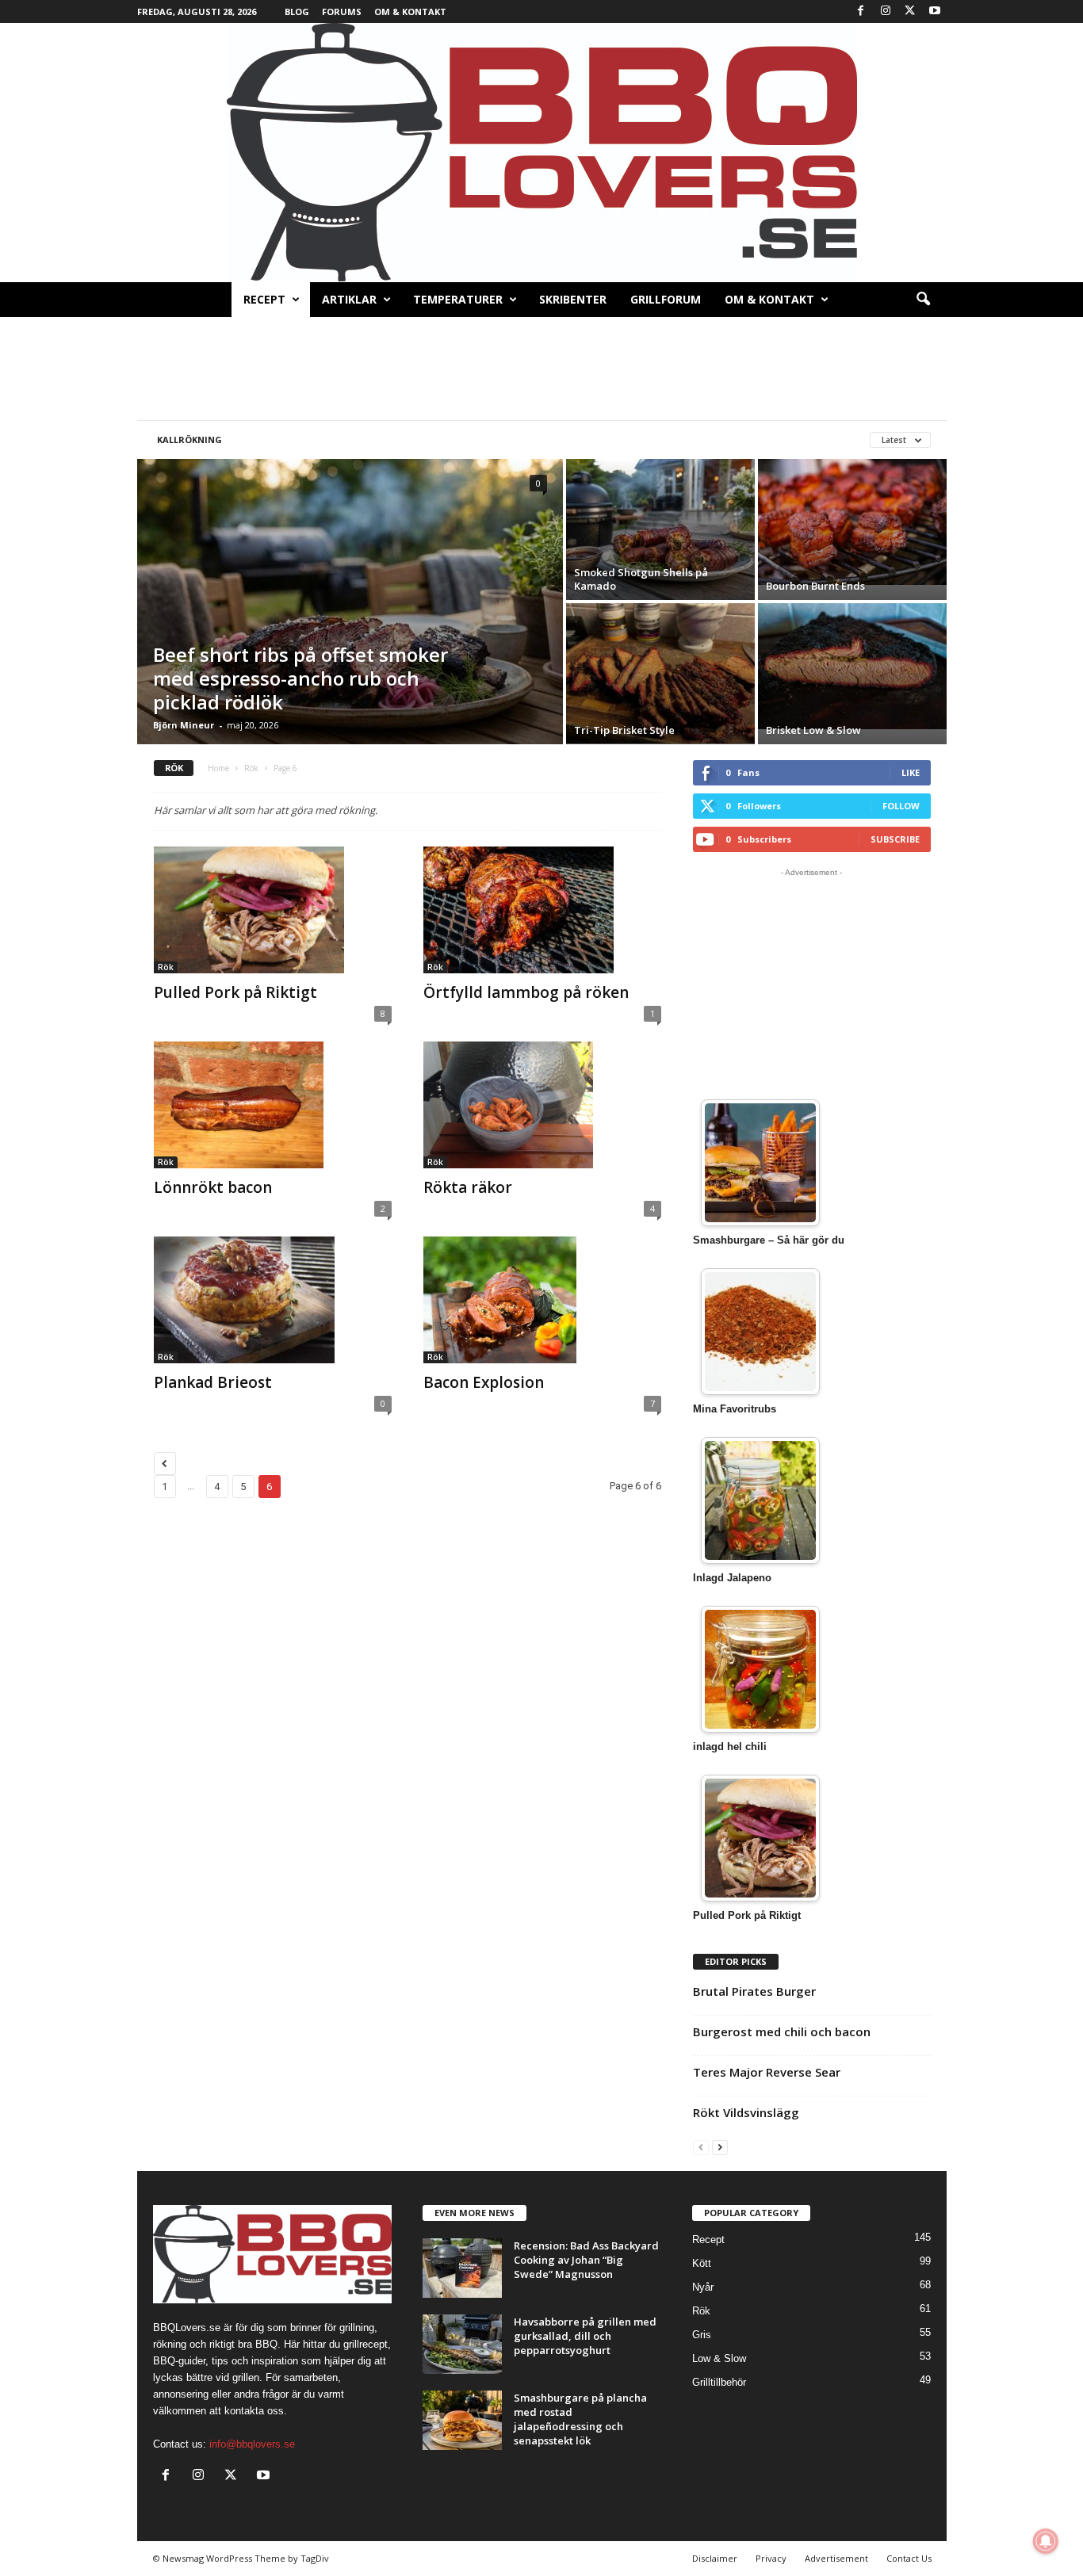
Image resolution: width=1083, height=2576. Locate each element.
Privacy (771, 2558)
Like (911, 772)
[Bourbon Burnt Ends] (852, 522)
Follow (901, 806)
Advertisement (836, 2558)
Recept (264, 299)
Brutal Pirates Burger (754, 1991)
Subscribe (895, 839)
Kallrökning (189, 440)
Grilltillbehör (719, 2382)
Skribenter (573, 299)
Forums (342, 11)
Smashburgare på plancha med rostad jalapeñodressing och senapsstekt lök (580, 2419)
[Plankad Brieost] (273, 1300)
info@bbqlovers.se (252, 2444)
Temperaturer (458, 299)
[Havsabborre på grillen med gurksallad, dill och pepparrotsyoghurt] (462, 2344)
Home (218, 768)
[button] (923, 300)
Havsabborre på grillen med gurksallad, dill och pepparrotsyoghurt (585, 2336)
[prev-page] (701, 2147)
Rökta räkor (468, 1187)
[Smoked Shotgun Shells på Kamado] (660, 529)
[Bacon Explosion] (542, 1300)
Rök (251, 768)
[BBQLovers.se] (541, 153)
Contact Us (909, 2558)
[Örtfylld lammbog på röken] (542, 910)
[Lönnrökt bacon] (273, 1105)
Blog (297, 11)
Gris (702, 2335)
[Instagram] (886, 11)
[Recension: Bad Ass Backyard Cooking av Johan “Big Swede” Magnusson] (462, 2268)
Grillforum (666, 299)
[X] (910, 11)
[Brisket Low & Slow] (852, 666)
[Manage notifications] (1046, 2541)
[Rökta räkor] (542, 1105)
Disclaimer (715, 2558)
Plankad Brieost (213, 1382)
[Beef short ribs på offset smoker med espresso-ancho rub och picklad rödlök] (350, 602)
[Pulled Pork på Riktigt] (273, 910)
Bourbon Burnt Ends (815, 586)
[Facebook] (861, 11)
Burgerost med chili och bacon (782, 2031)
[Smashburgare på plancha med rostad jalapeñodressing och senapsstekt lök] (462, 2420)
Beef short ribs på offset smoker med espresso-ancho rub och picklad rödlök (300, 678)
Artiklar (349, 299)
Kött (702, 2263)
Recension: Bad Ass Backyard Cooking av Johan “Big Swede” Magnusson (586, 2260)
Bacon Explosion (484, 1382)
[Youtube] (935, 11)
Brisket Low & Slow (813, 730)
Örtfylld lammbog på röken (526, 992)
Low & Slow (719, 2358)
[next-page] (720, 2147)
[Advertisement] (541, 369)
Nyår (703, 2287)
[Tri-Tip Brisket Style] (660, 673)
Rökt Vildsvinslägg (746, 2112)
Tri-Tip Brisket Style (624, 730)
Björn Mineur (184, 725)
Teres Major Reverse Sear (767, 2072)
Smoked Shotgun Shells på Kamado (641, 579)
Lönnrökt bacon (213, 1187)
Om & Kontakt (410, 11)
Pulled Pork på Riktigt (235, 992)
